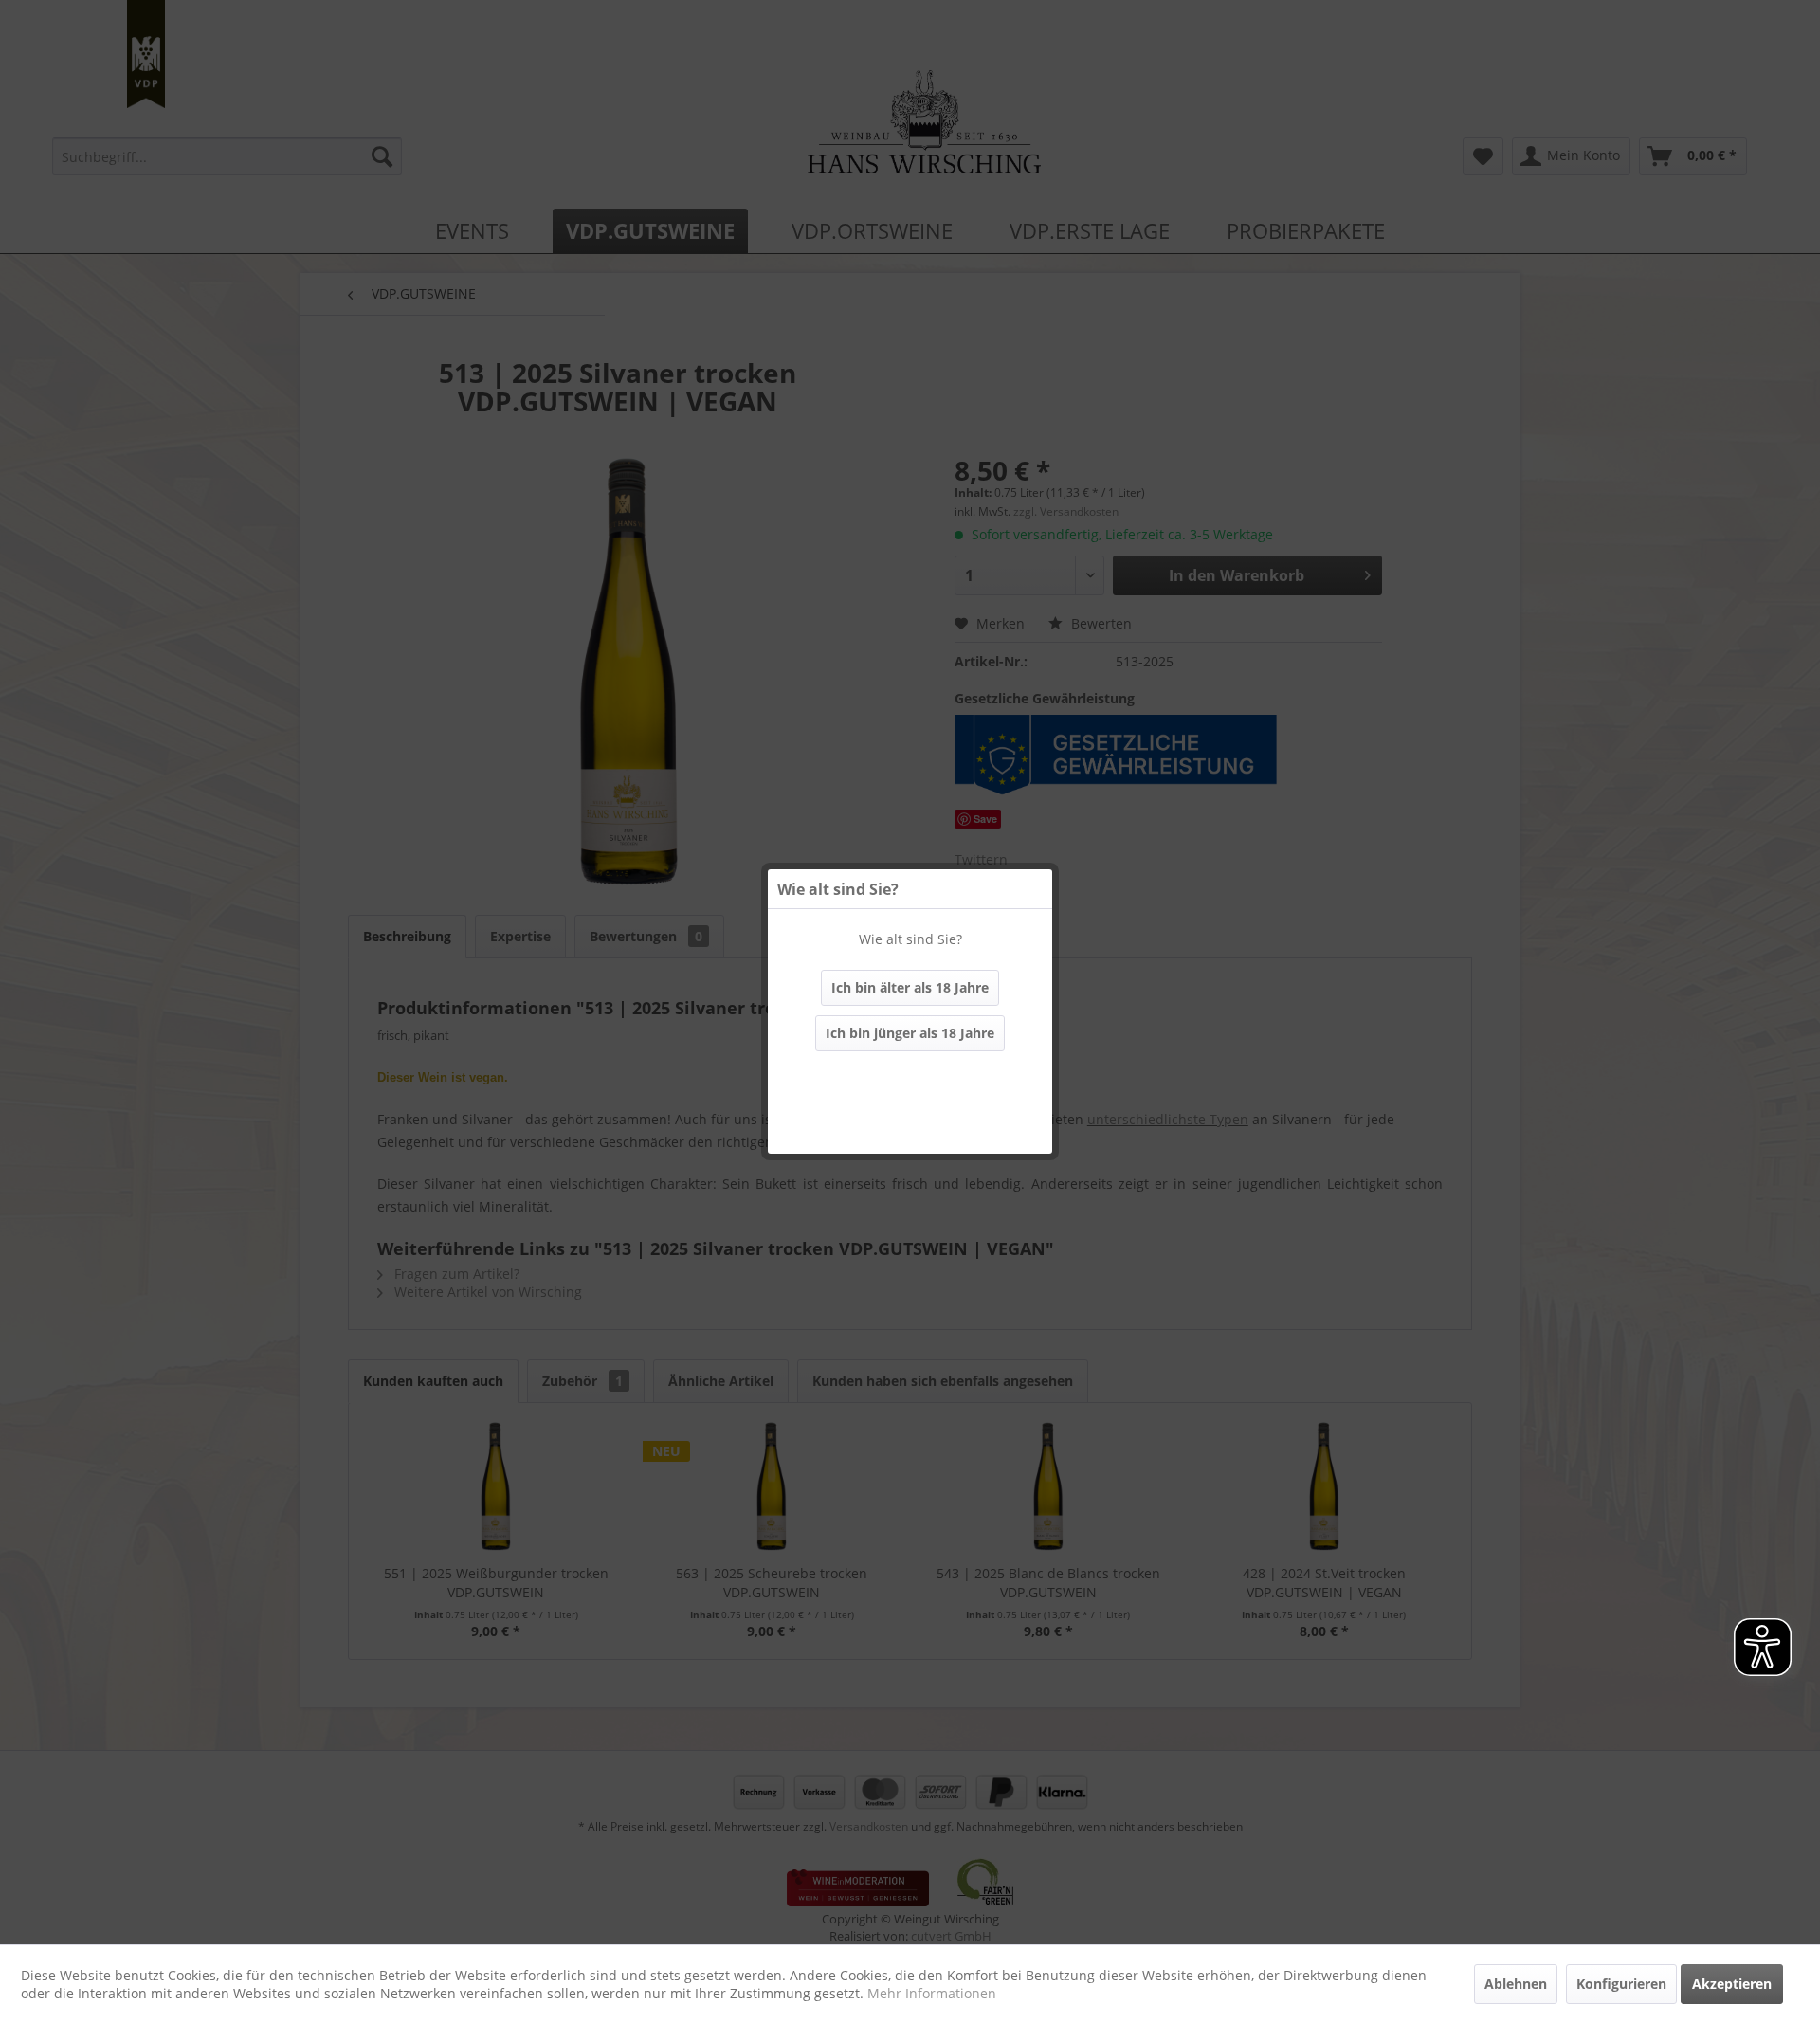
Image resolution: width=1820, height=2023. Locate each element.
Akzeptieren (1732, 1984)
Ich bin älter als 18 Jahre (910, 987)
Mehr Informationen (932, 1993)
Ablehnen (1516, 1984)
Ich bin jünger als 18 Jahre (910, 1033)
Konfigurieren (1621, 1984)
